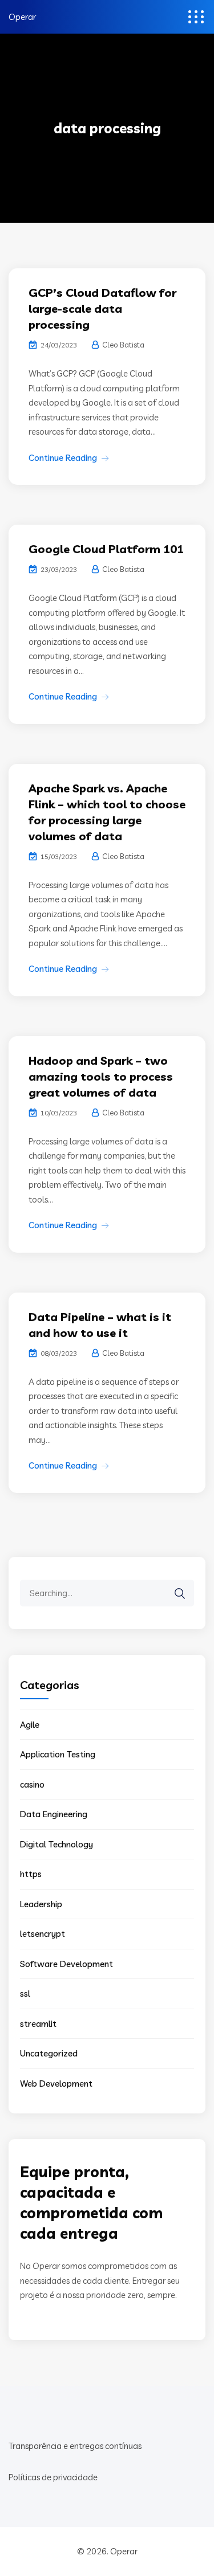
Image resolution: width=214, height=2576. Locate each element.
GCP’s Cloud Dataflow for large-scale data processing (102, 308)
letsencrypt (43, 1934)
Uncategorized (49, 2053)
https (31, 1874)
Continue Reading (63, 458)
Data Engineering (54, 1814)
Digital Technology (56, 1844)
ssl (25, 1994)
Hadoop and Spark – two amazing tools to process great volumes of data (101, 1076)
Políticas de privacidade (53, 2477)
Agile (30, 1725)
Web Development (56, 2084)
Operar (22, 17)
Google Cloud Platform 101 (106, 549)
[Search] (180, 1594)
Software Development (66, 1964)
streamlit (38, 2024)
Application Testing (58, 1754)
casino (32, 1784)
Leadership (41, 1904)
